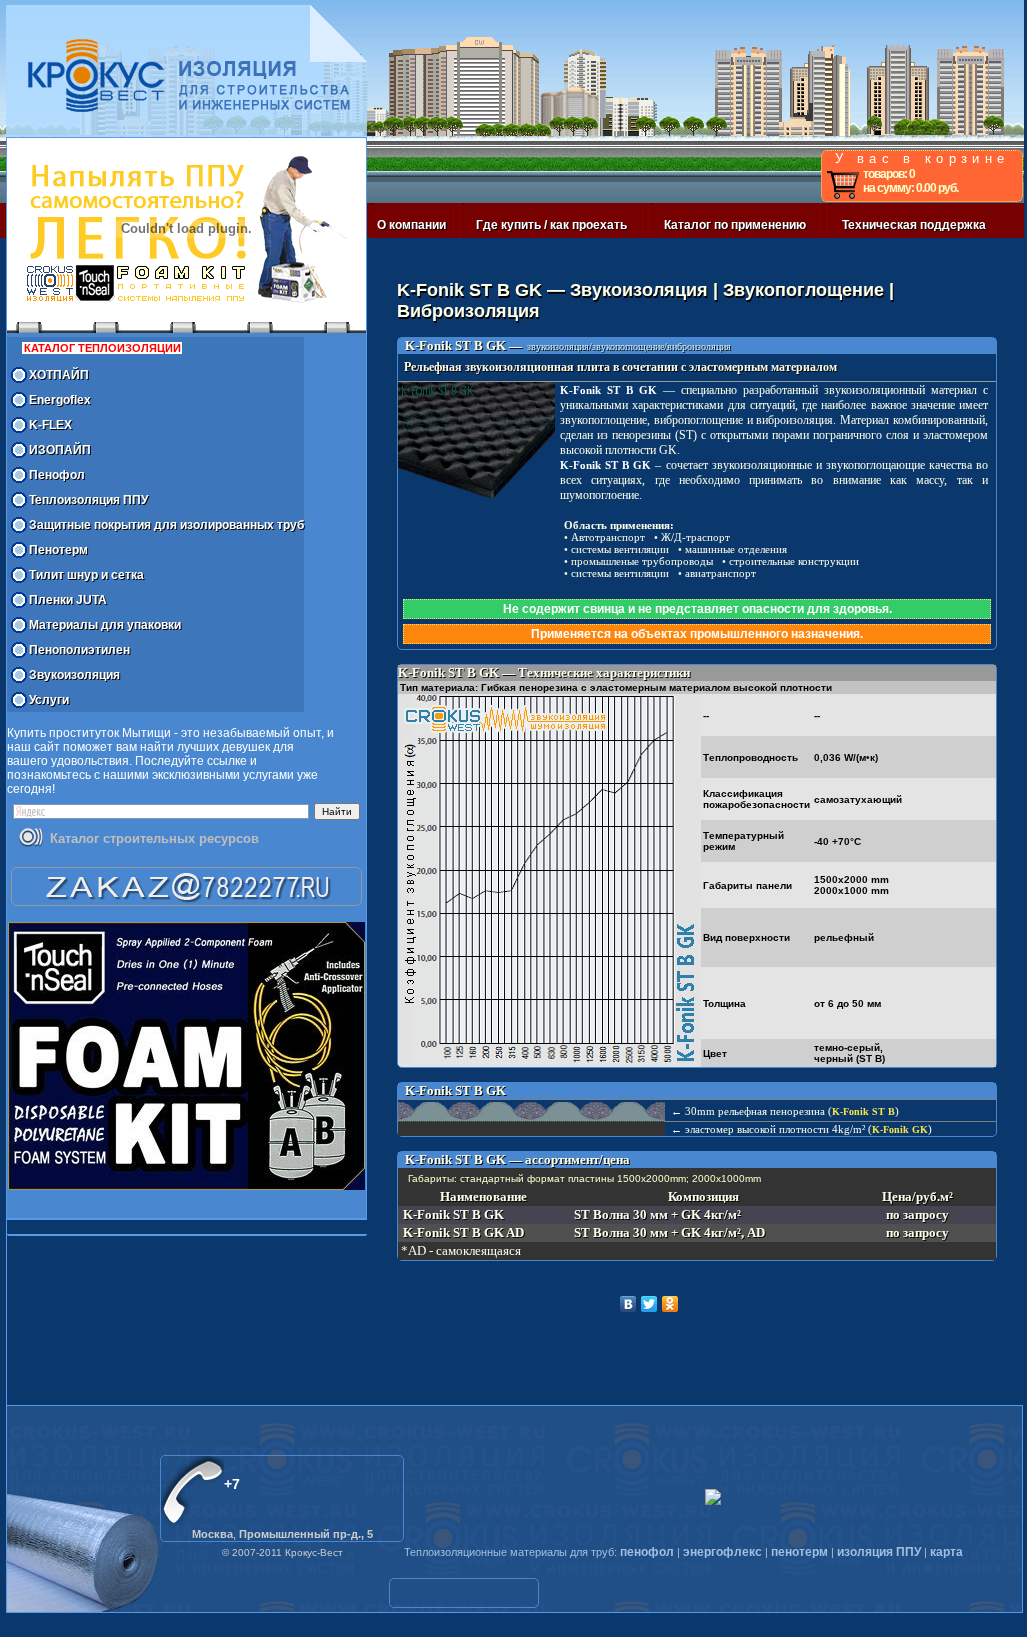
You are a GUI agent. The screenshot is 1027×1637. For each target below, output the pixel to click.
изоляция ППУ (879, 1552)
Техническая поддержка (914, 225)
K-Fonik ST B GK (608, 390)
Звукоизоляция (74, 675)
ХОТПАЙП (59, 375)
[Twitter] (649, 1304)
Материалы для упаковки (105, 625)
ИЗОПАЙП (60, 450)
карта (946, 1552)
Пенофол (57, 475)
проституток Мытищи (110, 733)
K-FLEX (50, 425)
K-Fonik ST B (863, 1111)
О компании (411, 225)
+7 (232, 1484)
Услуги (49, 700)
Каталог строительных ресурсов (154, 838)
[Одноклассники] (670, 1304)
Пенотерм (58, 550)
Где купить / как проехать (551, 225)
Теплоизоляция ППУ (88, 500)
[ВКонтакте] (628, 1304)
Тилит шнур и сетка (86, 575)
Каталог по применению (735, 225)
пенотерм (799, 1552)
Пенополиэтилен (79, 650)
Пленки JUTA (68, 600)
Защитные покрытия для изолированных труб (166, 525)
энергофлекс (722, 1552)
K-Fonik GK (900, 1129)
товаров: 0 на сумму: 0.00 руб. (910, 181)
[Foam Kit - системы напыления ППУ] (186, 1056)
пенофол (647, 1552)
